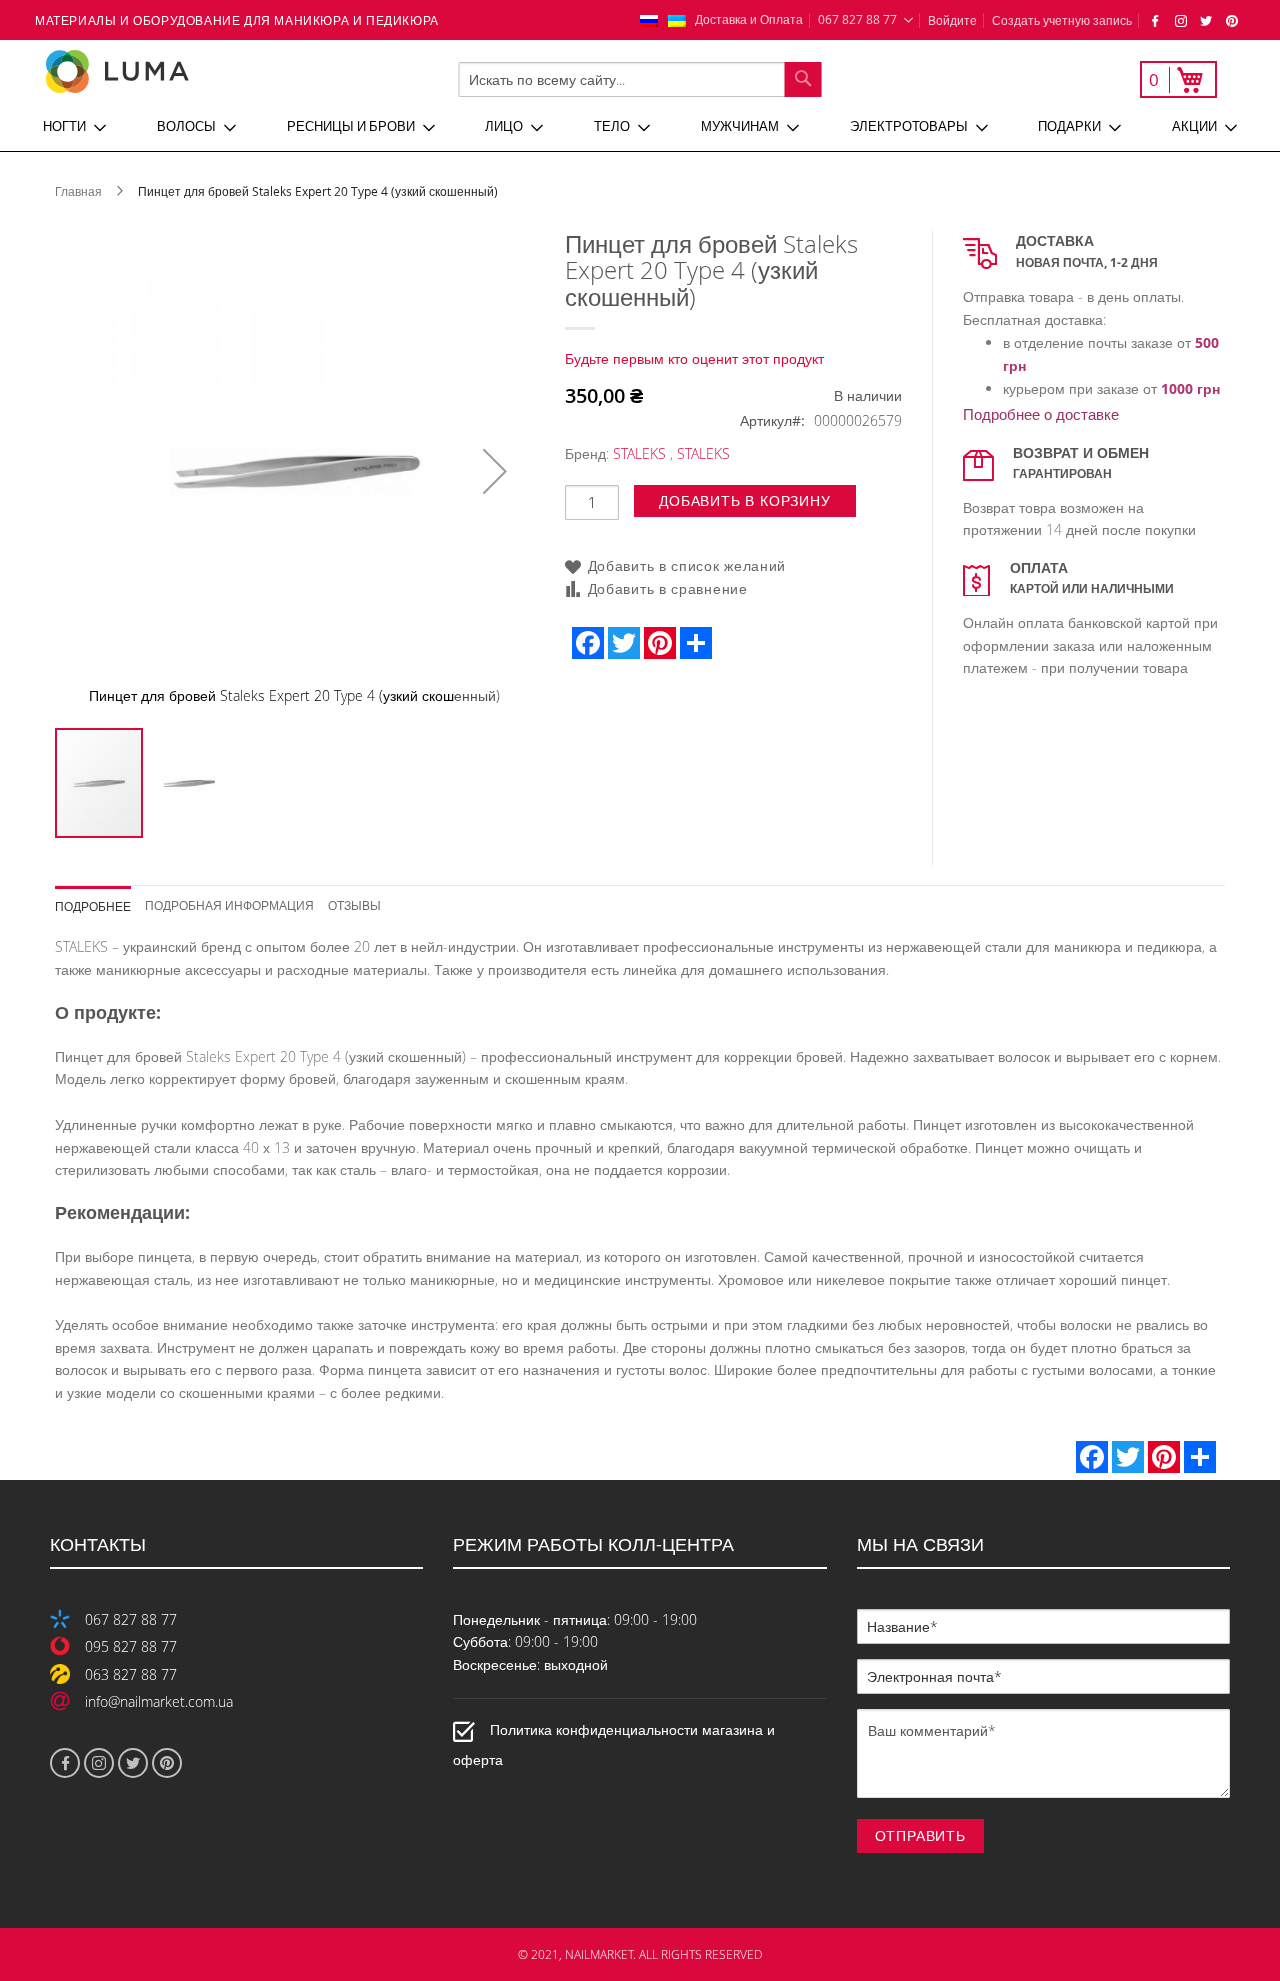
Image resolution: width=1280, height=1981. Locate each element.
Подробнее (93, 905)
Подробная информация (229, 904)
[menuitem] (74, 127)
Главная (78, 191)
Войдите (952, 20)
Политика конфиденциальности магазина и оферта (614, 1744)
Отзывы (354, 904)
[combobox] (640, 79)
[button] (495, 471)
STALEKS (639, 453)
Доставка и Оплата (749, 19)
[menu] (640, 127)
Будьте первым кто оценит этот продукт (694, 358)
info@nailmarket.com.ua (159, 1701)
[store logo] (184, 71)
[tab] (100, 899)
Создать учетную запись (1062, 20)
